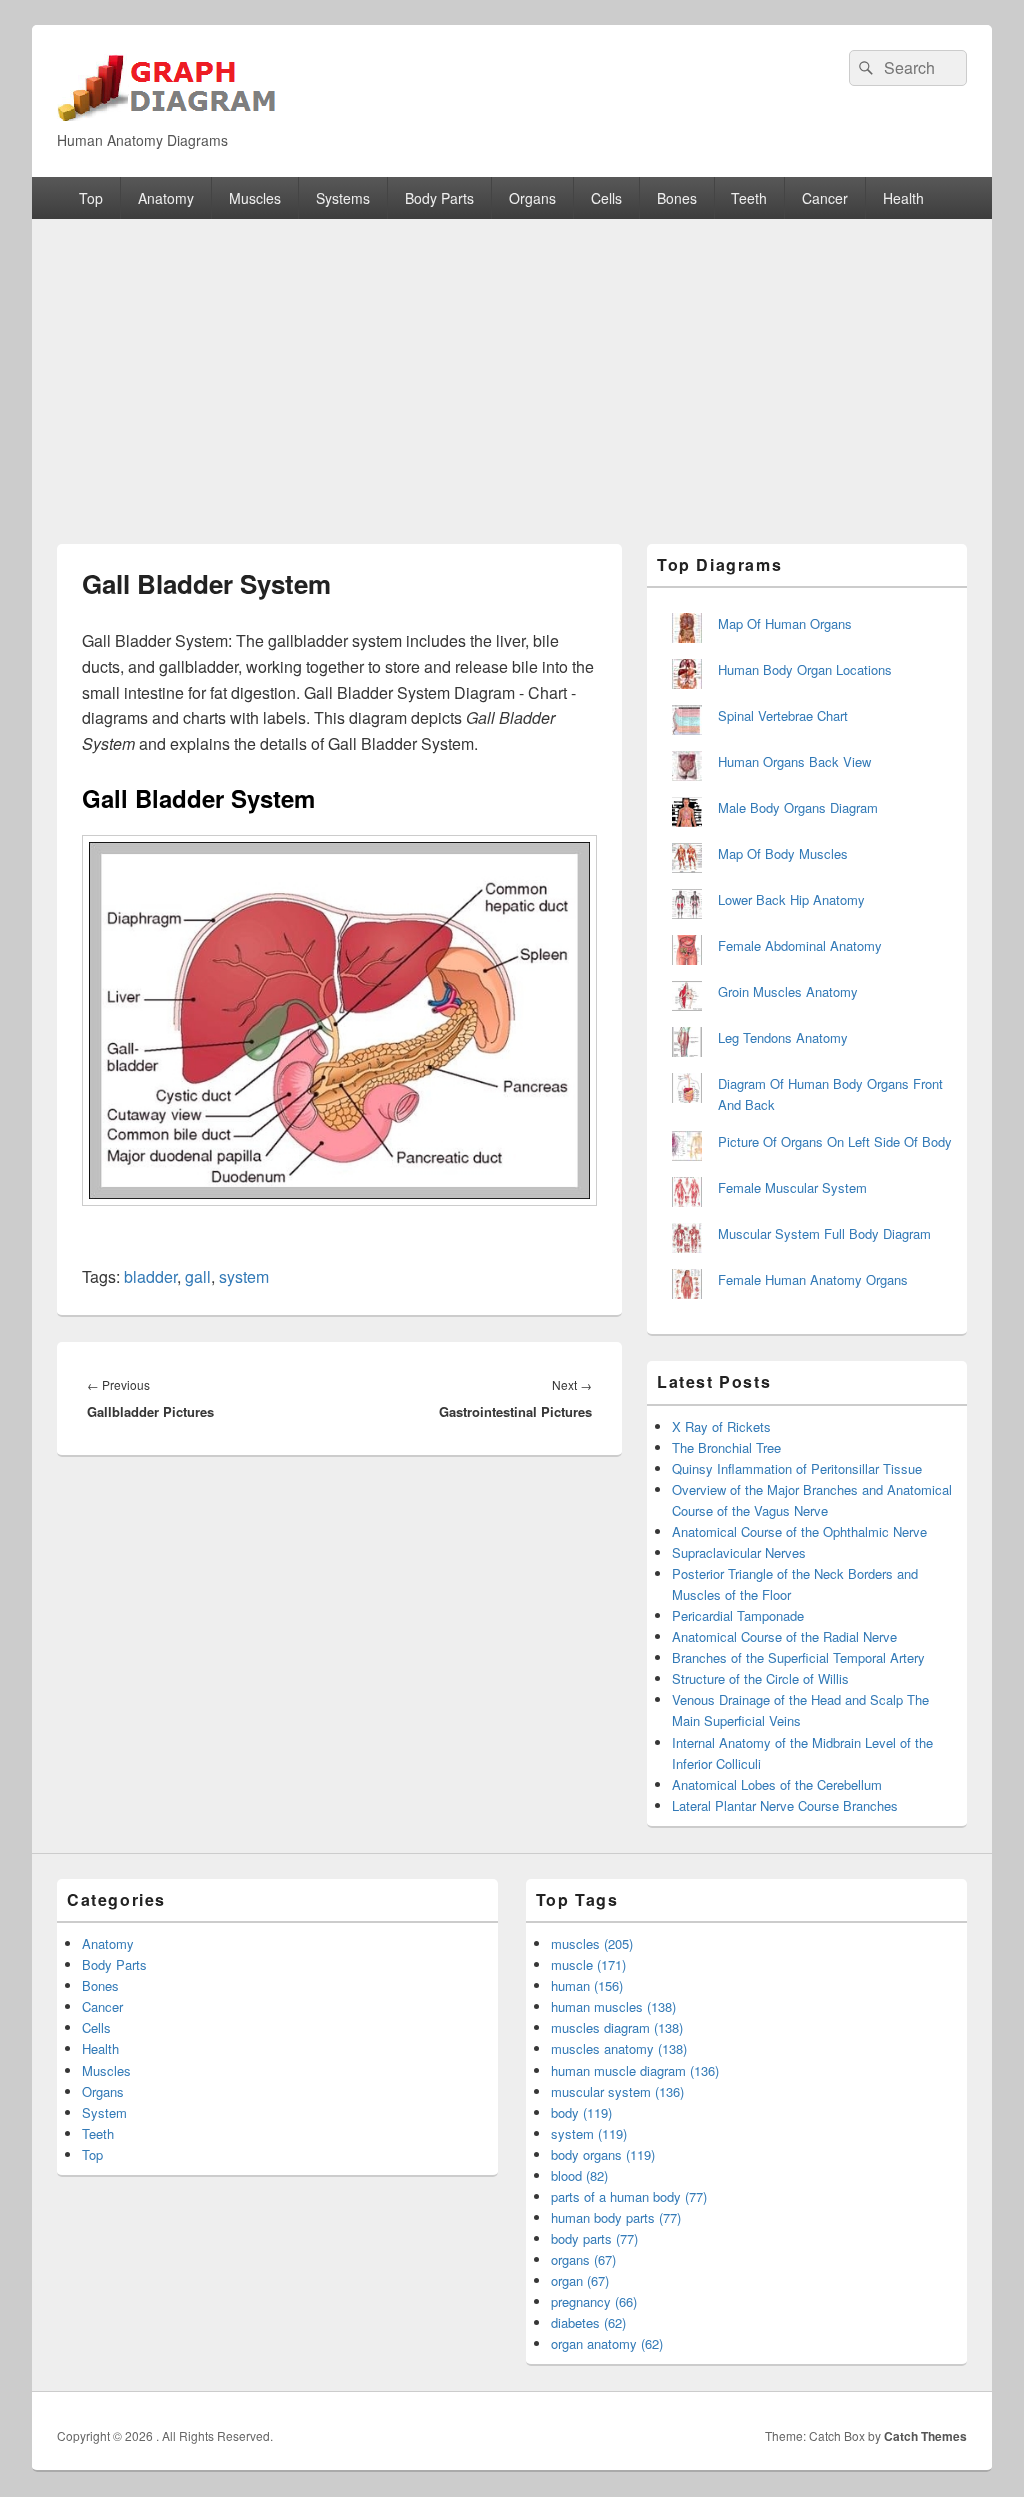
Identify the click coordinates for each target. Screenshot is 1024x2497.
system (244, 1276)
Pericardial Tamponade (738, 1615)
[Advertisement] (512, 369)
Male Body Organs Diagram (798, 807)
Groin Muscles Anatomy (788, 991)
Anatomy (166, 198)
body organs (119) (603, 2154)
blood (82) (579, 2175)
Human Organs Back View (794, 761)
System (104, 2112)
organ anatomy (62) (607, 2343)
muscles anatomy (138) (619, 2048)
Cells (606, 198)
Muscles (255, 198)
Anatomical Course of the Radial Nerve (784, 1636)
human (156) (587, 1985)
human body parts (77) (616, 2217)
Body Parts (439, 198)
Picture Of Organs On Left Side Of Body (835, 1141)
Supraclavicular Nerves (739, 1552)
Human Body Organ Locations (805, 669)
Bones (677, 198)
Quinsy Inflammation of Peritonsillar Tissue (797, 1468)
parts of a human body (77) (629, 2196)
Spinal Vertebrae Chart (783, 715)
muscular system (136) (617, 2091)
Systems (343, 198)
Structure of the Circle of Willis (760, 1678)
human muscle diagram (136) (635, 2070)
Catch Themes (925, 2436)
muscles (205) (592, 1943)
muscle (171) (588, 1964)
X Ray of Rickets (721, 1426)
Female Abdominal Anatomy (800, 945)
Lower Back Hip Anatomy (791, 899)
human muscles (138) (613, 2006)
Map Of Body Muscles (783, 853)
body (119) (581, 2112)
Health (903, 198)
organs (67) (583, 2259)
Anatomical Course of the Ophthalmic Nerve (799, 1531)
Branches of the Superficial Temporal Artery (798, 1657)
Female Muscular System (792, 1187)
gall (198, 1276)
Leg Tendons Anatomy (783, 1037)
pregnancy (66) (594, 2301)
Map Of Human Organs (785, 623)
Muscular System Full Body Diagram (824, 1233)
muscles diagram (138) (617, 2027)
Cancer (825, 198)
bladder (150, 1276)
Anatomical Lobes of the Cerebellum (777, 1784)
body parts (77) (594, 2238)
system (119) (589, 2133)
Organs (532, 198)
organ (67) (580, 2280)
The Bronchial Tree (726, 1447)
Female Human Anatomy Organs (813, 1279)
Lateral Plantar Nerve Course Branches (785, 1805)
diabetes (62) (588, 2322)
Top (91, 198)
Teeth (749, 198)
